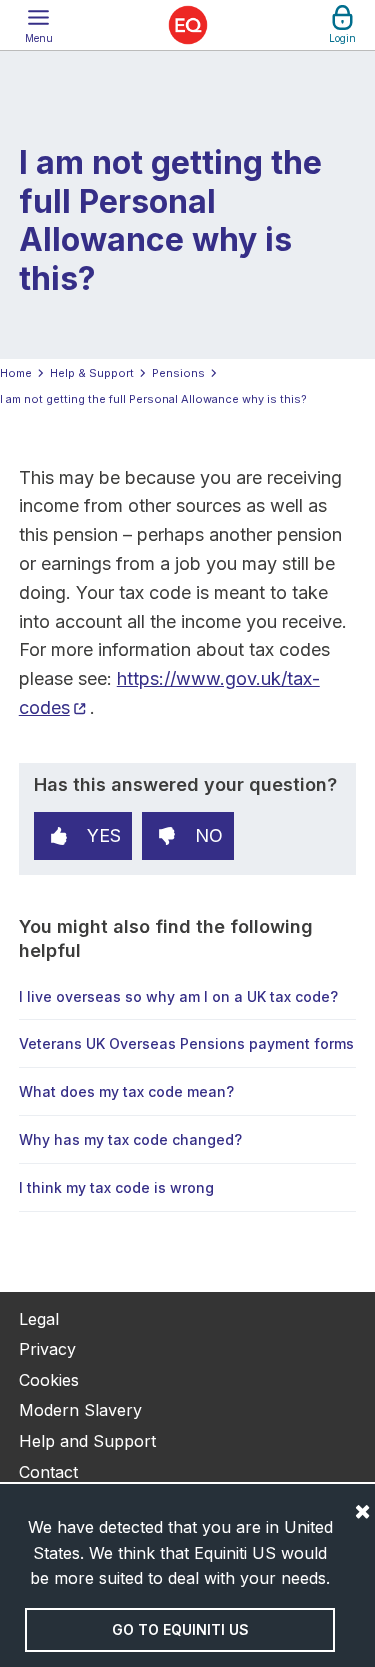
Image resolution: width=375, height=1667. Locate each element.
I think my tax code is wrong (116, 1187)
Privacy (47, 1349)
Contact (48, 1472)
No (209, 835)
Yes (104, 835)
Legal (39, 1319)
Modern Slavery (80, 1410)
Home (16, 373)
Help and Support (87, 1441)
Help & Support (92, 373)
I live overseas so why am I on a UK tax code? (178, 996)
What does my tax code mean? (126, 1091)
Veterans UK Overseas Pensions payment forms (186, 1043)
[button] (39, 25)
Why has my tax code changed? (130, 1139)
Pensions (178, 373)
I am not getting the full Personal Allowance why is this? (153, 399)
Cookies (49, 1380)
